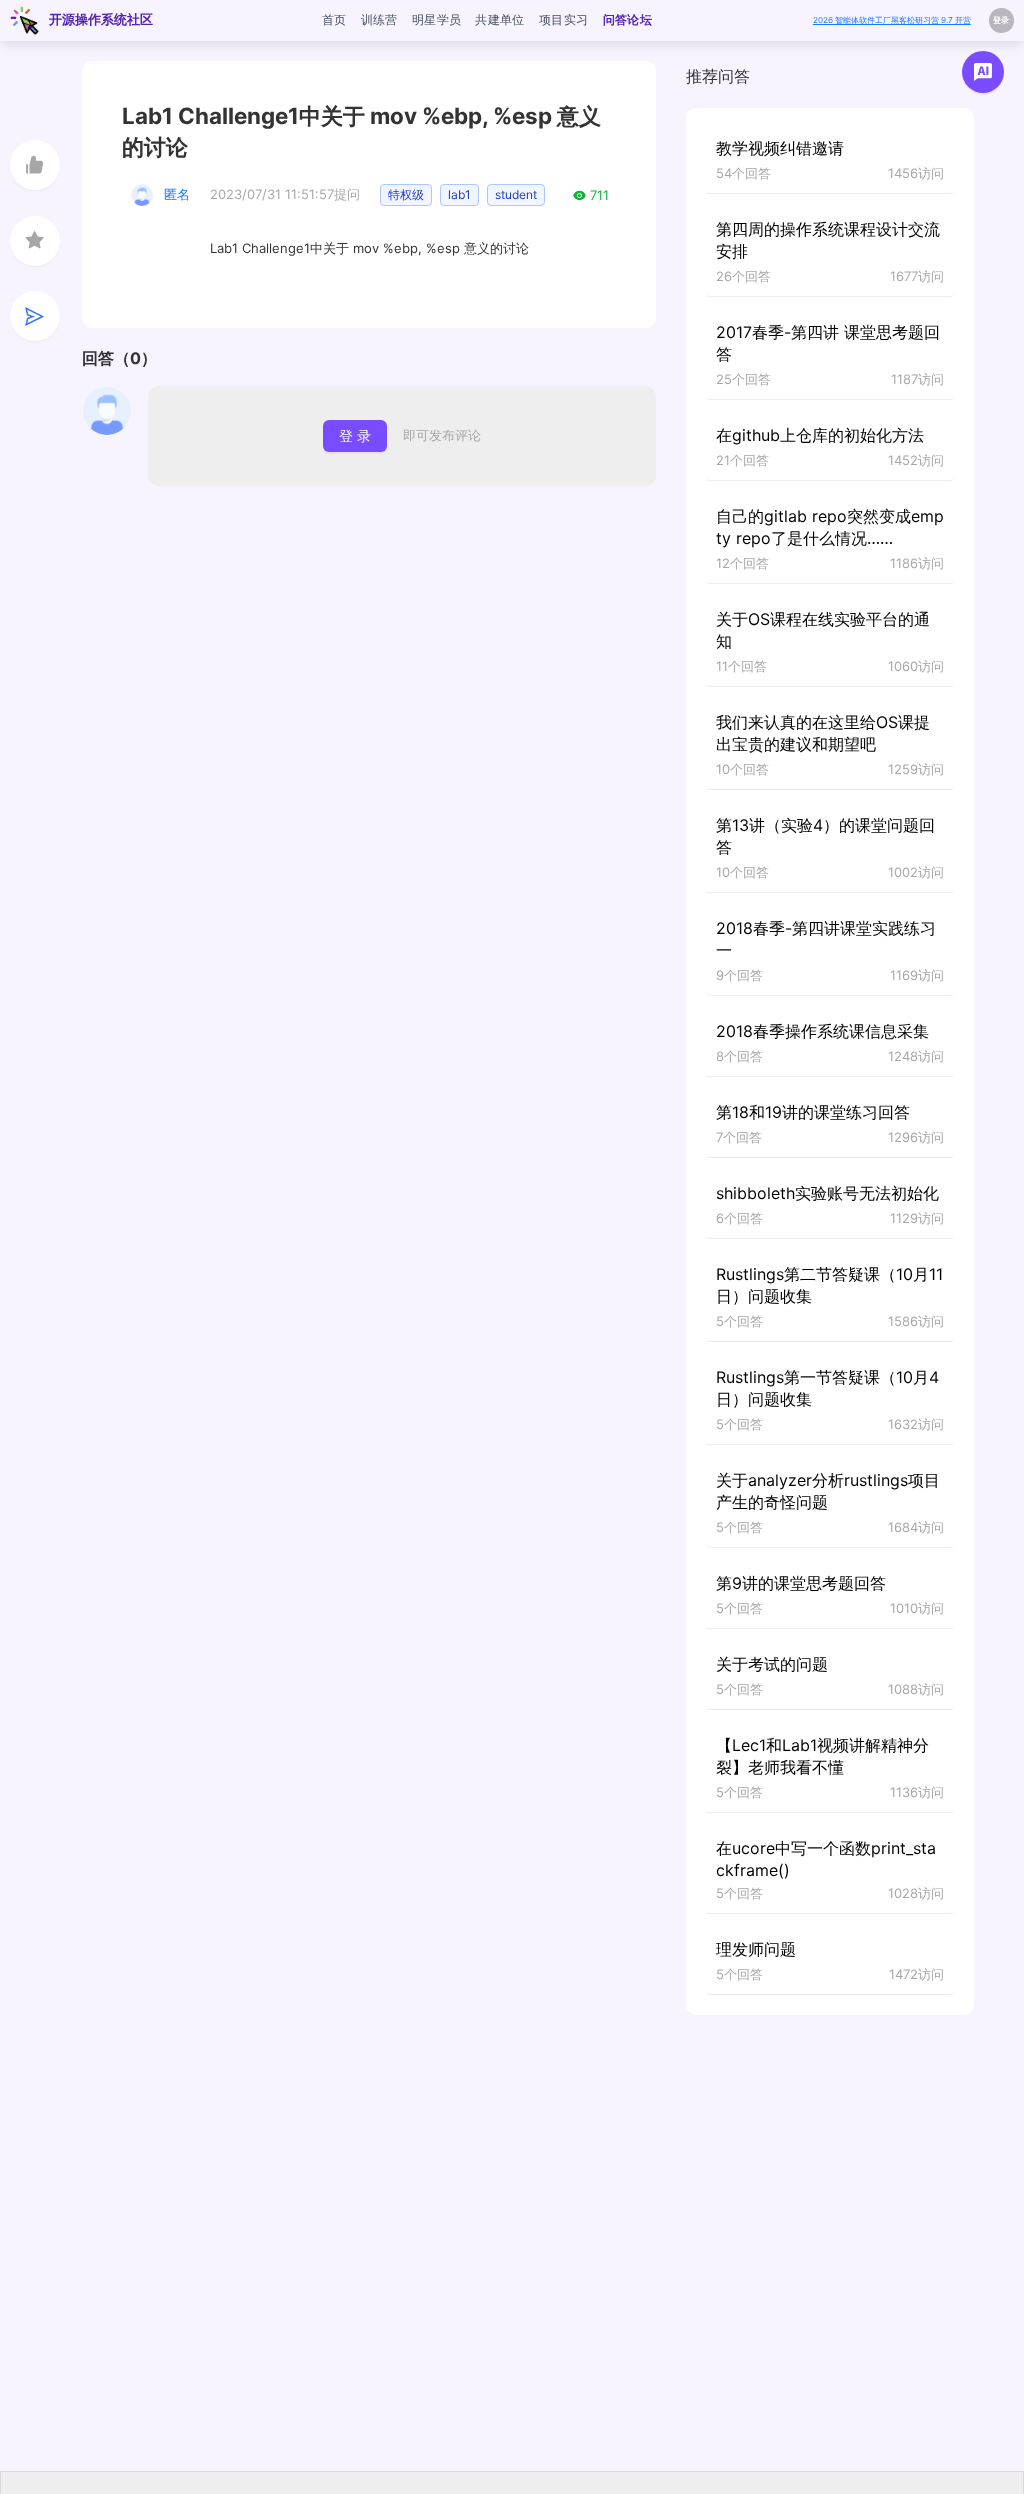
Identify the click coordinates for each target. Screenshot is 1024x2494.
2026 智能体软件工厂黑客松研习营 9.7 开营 (892, 20)
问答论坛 (627, 19)
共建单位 (499, 19)
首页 (334, 19)
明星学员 (436, 19)
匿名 (177, 194)
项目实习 (563, 19)
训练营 (379, 19)
